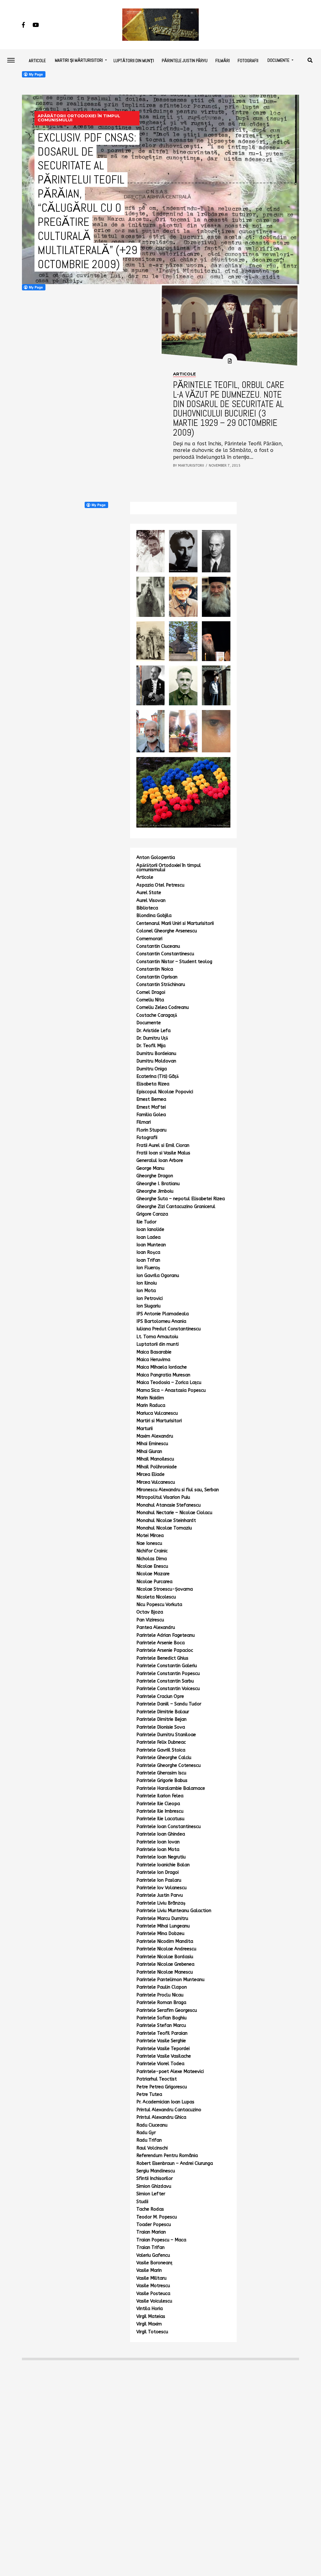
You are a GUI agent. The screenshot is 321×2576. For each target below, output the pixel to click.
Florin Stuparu (151, 1130)
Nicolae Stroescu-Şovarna (165, 1589)
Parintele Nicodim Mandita (165, 1941)
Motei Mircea (150, 1536)
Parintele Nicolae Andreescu (166, 1949)
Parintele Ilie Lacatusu (160, 1819)
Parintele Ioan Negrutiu (161, 1857)
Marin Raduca (151, 1405)
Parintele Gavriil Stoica (161, 1750)
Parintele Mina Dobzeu (160, 1934)
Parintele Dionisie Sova (161, 1727)
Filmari (144, 1122)
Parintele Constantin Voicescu (168, 1689)
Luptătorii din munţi (134, 61)
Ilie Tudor (146, 1222)
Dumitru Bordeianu (156, 1054)
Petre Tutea (149, 2094)
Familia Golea (151, 1115)
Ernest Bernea (151, 1099)
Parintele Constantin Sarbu (165, 1681)
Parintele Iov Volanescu (161, 1888)
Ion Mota (146, 1291)
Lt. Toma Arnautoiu (157, 1337)
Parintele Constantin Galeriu (167, 1666)
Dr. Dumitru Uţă (152, 1038)
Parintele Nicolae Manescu (165, 1972)
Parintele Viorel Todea (160, 2064)
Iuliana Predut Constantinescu (168, 1329)
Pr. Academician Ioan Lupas (165, 2102)
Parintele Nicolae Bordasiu (165, 1957)
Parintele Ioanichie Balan (163, 1865)
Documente (278, 60)
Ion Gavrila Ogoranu (158, 1276)
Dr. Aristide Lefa (153, 1031)
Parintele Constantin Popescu (168, 1674)
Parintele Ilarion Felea (160, 1796)
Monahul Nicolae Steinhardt (166, 1521)
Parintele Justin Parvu (160, 1895)
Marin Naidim (150, 1398)
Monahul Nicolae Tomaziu (164, 1528)
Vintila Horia (150, 2309)
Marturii (145, 1429)
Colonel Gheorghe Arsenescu (167, 931)
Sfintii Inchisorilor (155, 2178)
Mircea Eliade (150, 1474)
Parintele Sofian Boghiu (161, 2018)
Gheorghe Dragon (155, 1176)
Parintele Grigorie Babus (162, 1781)
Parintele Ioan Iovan (158, 1842)
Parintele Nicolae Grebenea (165, 1964)
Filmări (223, 61)
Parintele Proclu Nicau (160, 1995)
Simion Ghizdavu (154, 2186)
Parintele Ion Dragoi (158, 1872)
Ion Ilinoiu (147, 1283)
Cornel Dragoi (151, 992)
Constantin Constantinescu (165, 954)
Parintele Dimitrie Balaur (163, 1712)
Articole (37, 61)
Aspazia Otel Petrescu (160, 885)
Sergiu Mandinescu (156, 2171)
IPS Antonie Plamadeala (163, 1314)
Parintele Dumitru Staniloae (166, 1735)
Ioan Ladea (148, 1237)
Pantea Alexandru (156, 1627)
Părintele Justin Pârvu (185, 61)
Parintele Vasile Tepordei (163, 2049)
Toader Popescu (154, 2225)
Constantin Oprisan (157, 977)
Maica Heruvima (153, 1360)
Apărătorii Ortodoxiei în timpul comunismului (169, 868)
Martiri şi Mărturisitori (79, 60)
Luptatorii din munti (158, 1344)
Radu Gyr (146, 2133)
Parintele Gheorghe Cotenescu (168, 1765)
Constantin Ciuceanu (158, 946)
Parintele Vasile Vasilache (164, 2056)
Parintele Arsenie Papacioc (165, 1650)
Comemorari (149, 939)
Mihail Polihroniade (157, 1467)
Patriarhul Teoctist (157, 2079)
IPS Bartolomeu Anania (161, 1321)
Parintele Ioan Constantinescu (168, 1827)
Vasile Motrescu (153, 2286)
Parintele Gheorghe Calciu (164, 1758)
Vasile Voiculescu (154, 2301)
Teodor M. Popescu (157, 2217)
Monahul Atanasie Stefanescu (168, 1505)
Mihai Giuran (149, 1452)
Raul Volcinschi (152, 2148)
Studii (142, 2202)
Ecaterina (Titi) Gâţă (158, 1076)
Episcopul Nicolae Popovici (165, 1092)
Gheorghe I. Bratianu (158, 1184)
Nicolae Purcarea (154, 1582)
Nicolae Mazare (153, 1574)
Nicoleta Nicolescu (156, 1597)
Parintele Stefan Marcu (161, 2025)
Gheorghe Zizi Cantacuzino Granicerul (176, 1207)
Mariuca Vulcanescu (157, 1413)
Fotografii (248, 61)
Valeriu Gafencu (153, 2255)
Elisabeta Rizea (153, 1084)
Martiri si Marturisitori (159, 1421)
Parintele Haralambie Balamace (171, 1788)
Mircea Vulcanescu (156, 1482)
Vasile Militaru (151, 2278)
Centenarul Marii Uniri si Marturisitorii (175, 923)
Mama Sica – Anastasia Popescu (171, 1390)
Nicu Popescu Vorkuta (159, 1605)
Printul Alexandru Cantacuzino (169, 2110)
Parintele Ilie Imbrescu (160, 1811)
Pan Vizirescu (150, 1620)
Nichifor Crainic (152, 1551)
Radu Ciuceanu (152, 2125)
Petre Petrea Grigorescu (162, 2087)
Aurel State (149, 893)
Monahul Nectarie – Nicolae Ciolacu (174, 1513)
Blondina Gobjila (154, 916)
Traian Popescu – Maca (161, 2240)
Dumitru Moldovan (156, 1061)
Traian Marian (151, 2232)
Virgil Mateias (151, 2316)
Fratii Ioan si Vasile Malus (163, 1153)
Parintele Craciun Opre (160, 1696)
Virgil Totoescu (152, 2332)
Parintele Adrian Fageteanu (166, 1635)
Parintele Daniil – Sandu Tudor (169, 1704)
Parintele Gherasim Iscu (161, 1773)
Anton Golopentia (156, 858)
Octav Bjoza (150, 1612)
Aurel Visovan (151, 901)
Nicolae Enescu (152, 1566)
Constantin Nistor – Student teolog (174, 962)
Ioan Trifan (148, 1260)
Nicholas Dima (152, 1559)
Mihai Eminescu (152, 1444)
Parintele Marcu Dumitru (162, 1919)
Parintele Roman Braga (161, 2003)
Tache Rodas (150, 2209)
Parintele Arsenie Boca (160, 1643)
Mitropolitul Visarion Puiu (163, 1497)
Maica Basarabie (154, 1352)
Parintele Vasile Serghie (161, 2041)
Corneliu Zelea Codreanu (163, 1007)
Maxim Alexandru (155, 1436)
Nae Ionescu (149, 1543)
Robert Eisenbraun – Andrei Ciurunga (175, 2163)
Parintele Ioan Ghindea (161, 1834)
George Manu (150, 1168)
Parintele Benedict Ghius (162, 1658)
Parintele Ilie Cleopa (158, 1804)
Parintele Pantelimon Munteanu (170, 1980)
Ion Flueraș (148, 1268)
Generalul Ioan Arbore (160, 1161)
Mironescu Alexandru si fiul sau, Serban (178, 1490)
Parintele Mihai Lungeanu (163, 1926)
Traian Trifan (150, 2247)
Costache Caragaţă (157, 1015)
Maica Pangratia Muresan (163, 1375)
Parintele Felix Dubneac (161, 1742)
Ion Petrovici (150, 1299)
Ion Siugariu (148, 1306)
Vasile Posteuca (153, 2294)
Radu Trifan (149, 2140)
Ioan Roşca (148, 1252)
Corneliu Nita (150, 1000)
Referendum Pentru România (167, 2156)
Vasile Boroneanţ (154, 2263)
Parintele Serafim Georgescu (167, 2010)
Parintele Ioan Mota (158, 1850)
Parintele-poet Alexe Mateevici (170, 2072)
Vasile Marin (149, 2270)
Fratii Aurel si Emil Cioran (163, 1145)
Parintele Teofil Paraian (162, 2033)
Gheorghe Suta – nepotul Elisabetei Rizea (181, 1199)
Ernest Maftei (151, 1107)
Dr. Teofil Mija (151, 1046)
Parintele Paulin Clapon (162, 1987)
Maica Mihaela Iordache (162, 1367)
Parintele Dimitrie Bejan (161, 1719)
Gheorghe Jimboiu (155, 1191)
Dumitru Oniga (152, 1069)
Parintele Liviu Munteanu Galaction (174, 1911)
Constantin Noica (155, 969)
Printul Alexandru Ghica (161, 2117)
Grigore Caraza (152, 1214)
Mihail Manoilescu (155, 1459)
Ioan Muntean (151, 1245)
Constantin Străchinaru (161, 985)
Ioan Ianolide (150, 1230)
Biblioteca (147, 908)
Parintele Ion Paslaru (159, 1880)
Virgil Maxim (149, 2324)
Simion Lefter (151, 2194)
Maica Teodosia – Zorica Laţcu (169, 1383)
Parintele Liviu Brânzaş (161, 1903)
